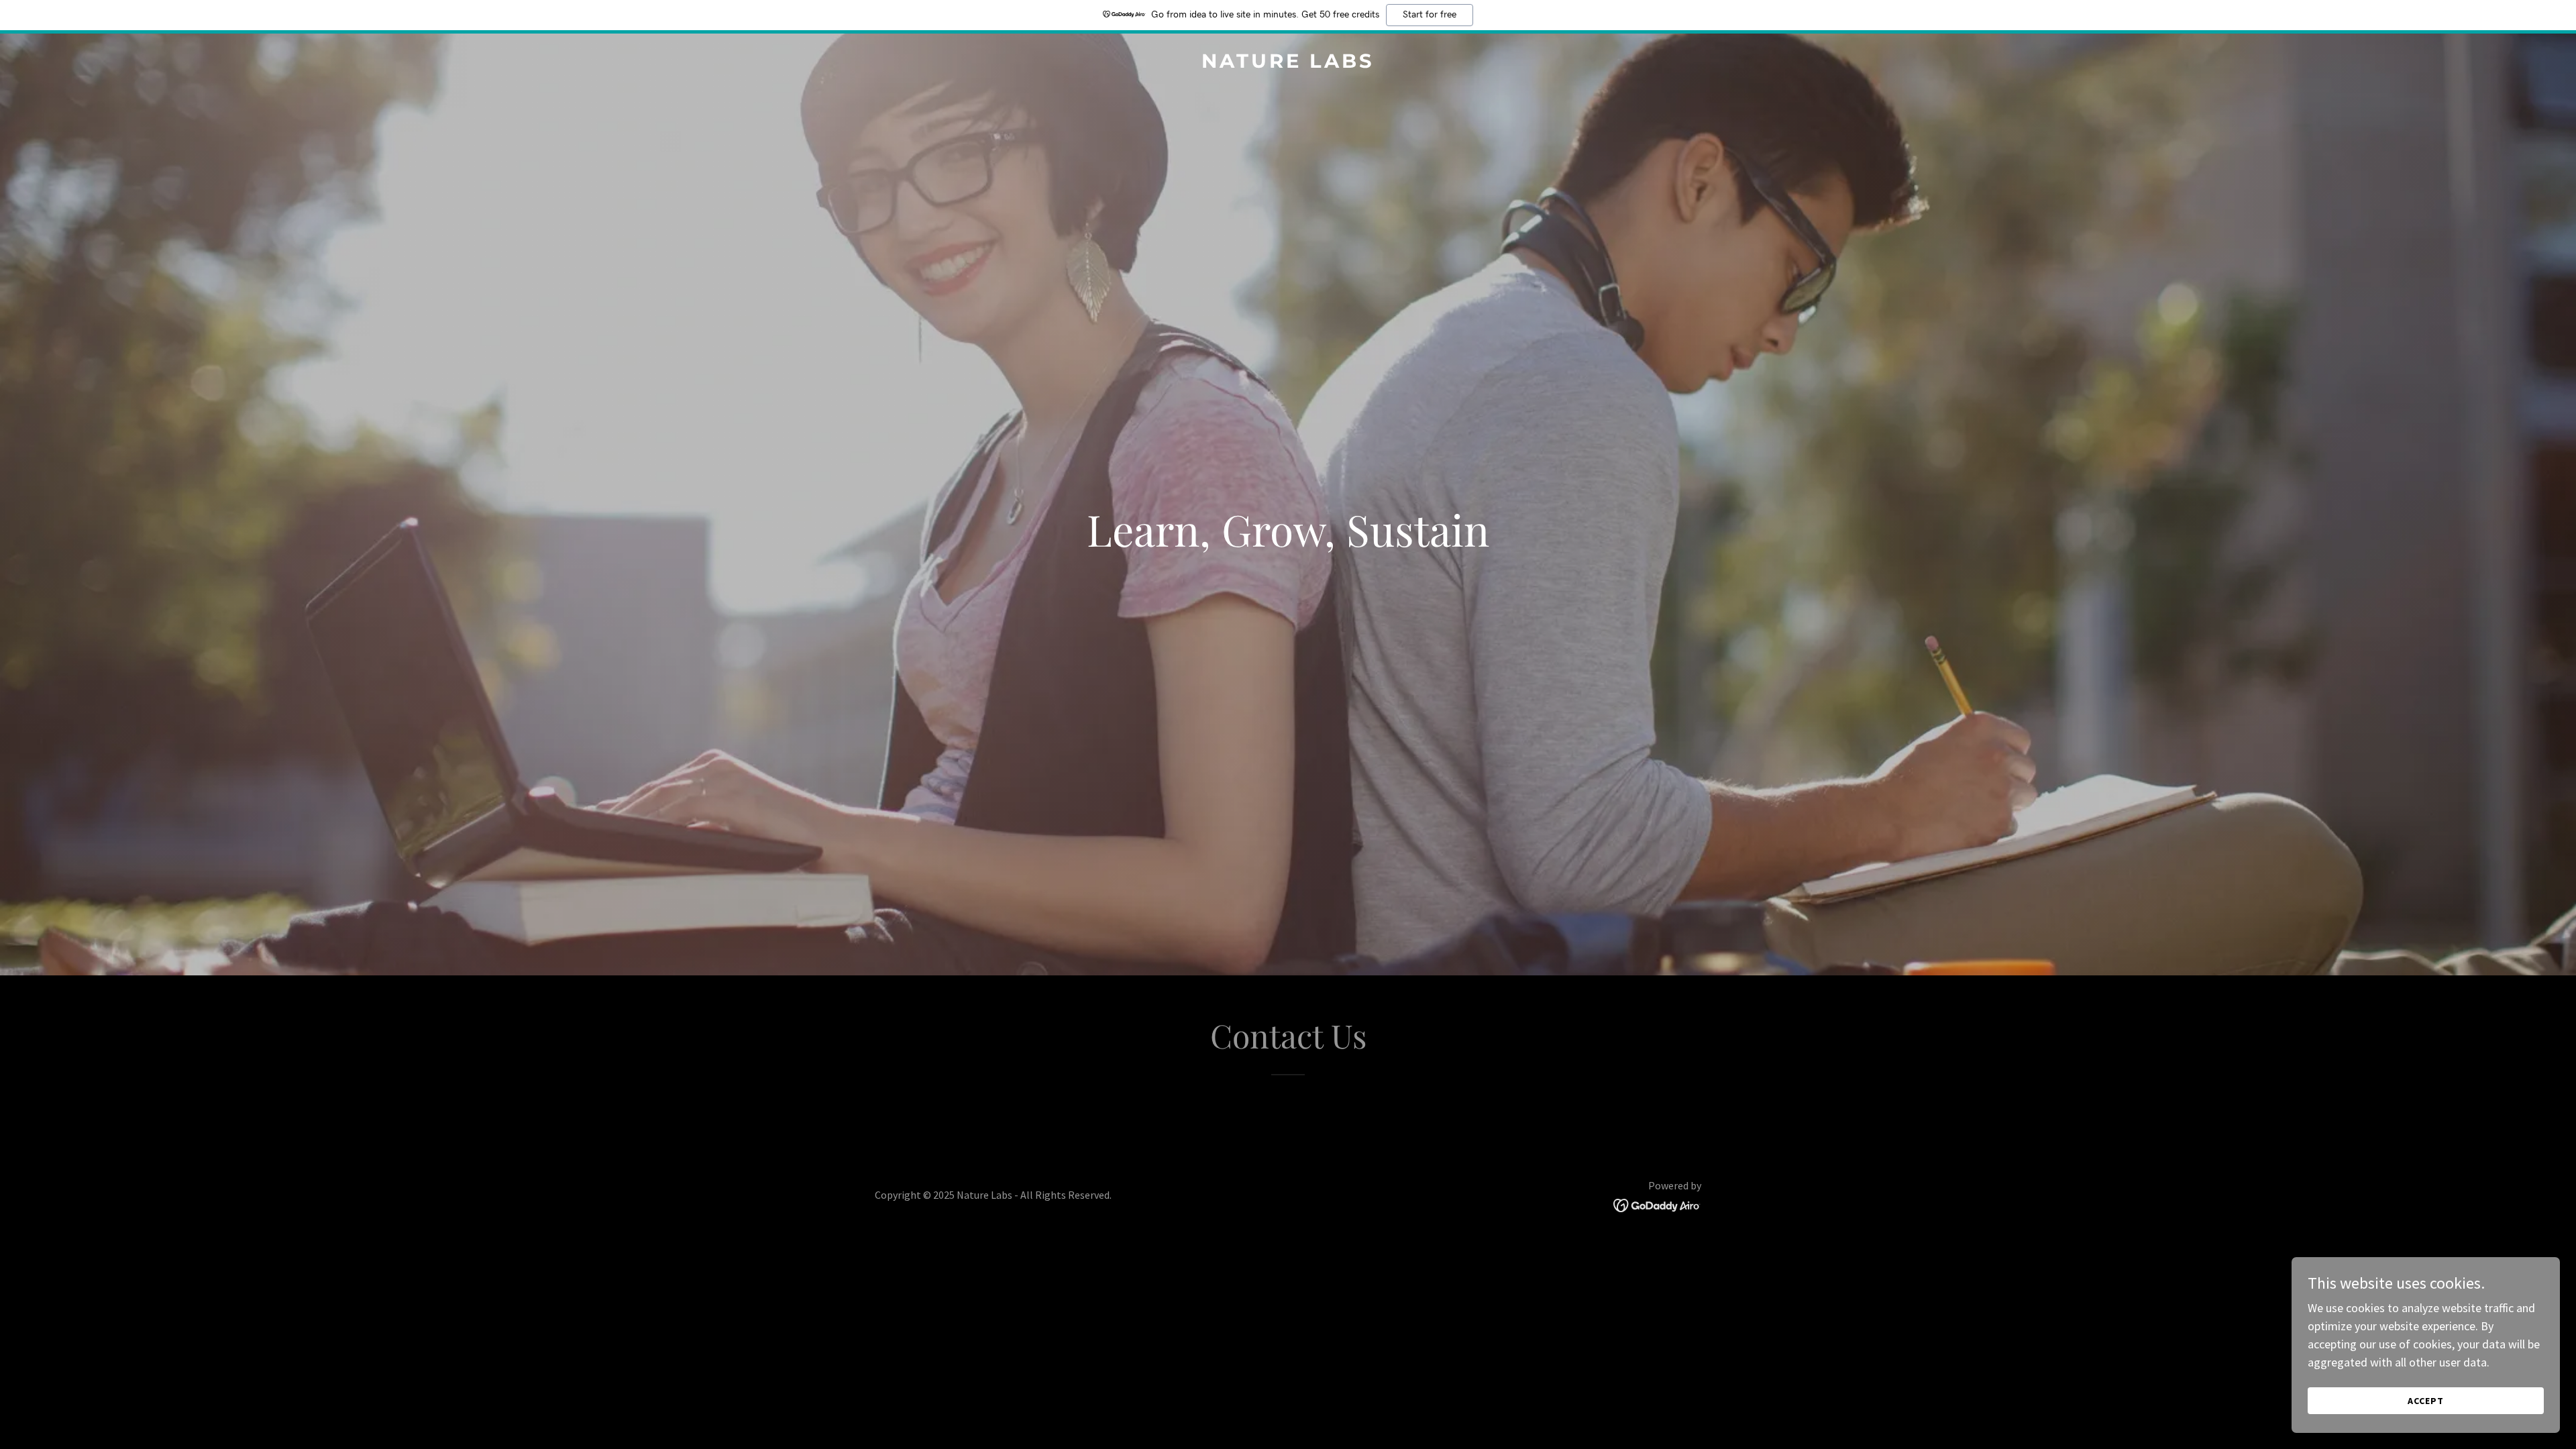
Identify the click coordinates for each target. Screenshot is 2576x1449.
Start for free (1430, 15)
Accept (2426, 1401)
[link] (1288, 63)
